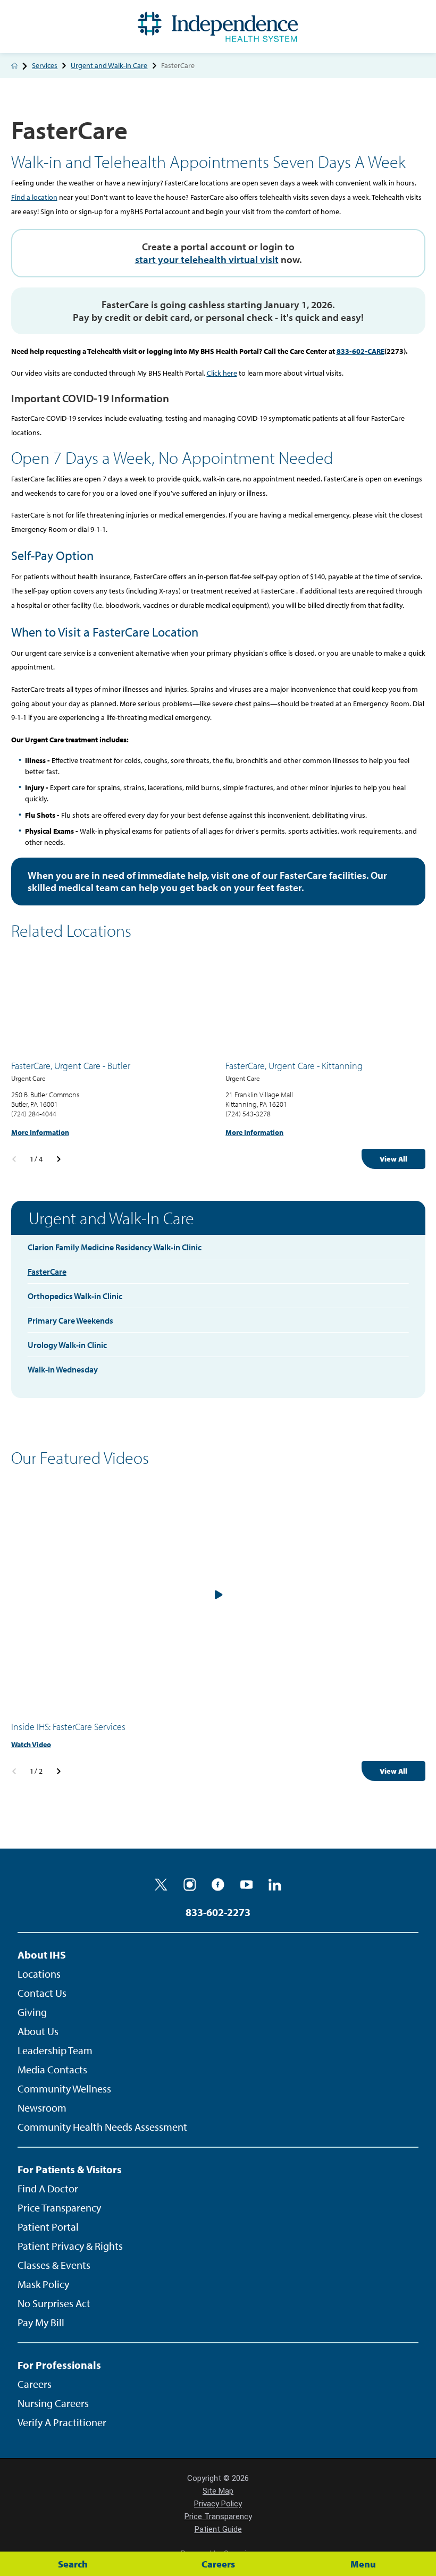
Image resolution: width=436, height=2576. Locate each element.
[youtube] (247, 1885)
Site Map (218, 2491)
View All (393, 1159)
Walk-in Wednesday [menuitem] (63, 1369)
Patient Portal (48, 2227)
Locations (39, 1974)
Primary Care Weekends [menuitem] (70, 1320)
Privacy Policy (218, 2504)
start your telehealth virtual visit (207, 259)
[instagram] (190, 1885)
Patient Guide (218, 2529)
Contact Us (42, 1993)
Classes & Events (54, 2265)
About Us (38, 2031)
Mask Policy (43, 2284)
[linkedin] (275, 1885)
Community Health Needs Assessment (102, 2127)
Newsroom (42, 2108)
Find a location (34, 197)
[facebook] (218, 1885)
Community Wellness (64, 2088)
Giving (32, 2012)
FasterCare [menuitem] (47, 1272)
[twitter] (161, 1885)
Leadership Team (55, 2050)
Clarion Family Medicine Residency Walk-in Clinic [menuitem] (115, 1247)
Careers (35, 2384)
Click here (222, 373)
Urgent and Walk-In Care (109, 66)
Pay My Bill (41, 2322)
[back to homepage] (15, 66)
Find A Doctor (48, 2188)
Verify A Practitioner (62, 2422)
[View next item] (59, 1159)
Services (45, 66)
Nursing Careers (53, 2403)
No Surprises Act (54, 2303)
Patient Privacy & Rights (70, 2246)
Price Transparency (59, 2208)
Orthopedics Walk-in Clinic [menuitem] (75, 1296)
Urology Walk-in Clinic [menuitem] (67, 1345)
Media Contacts (52, 2069)
